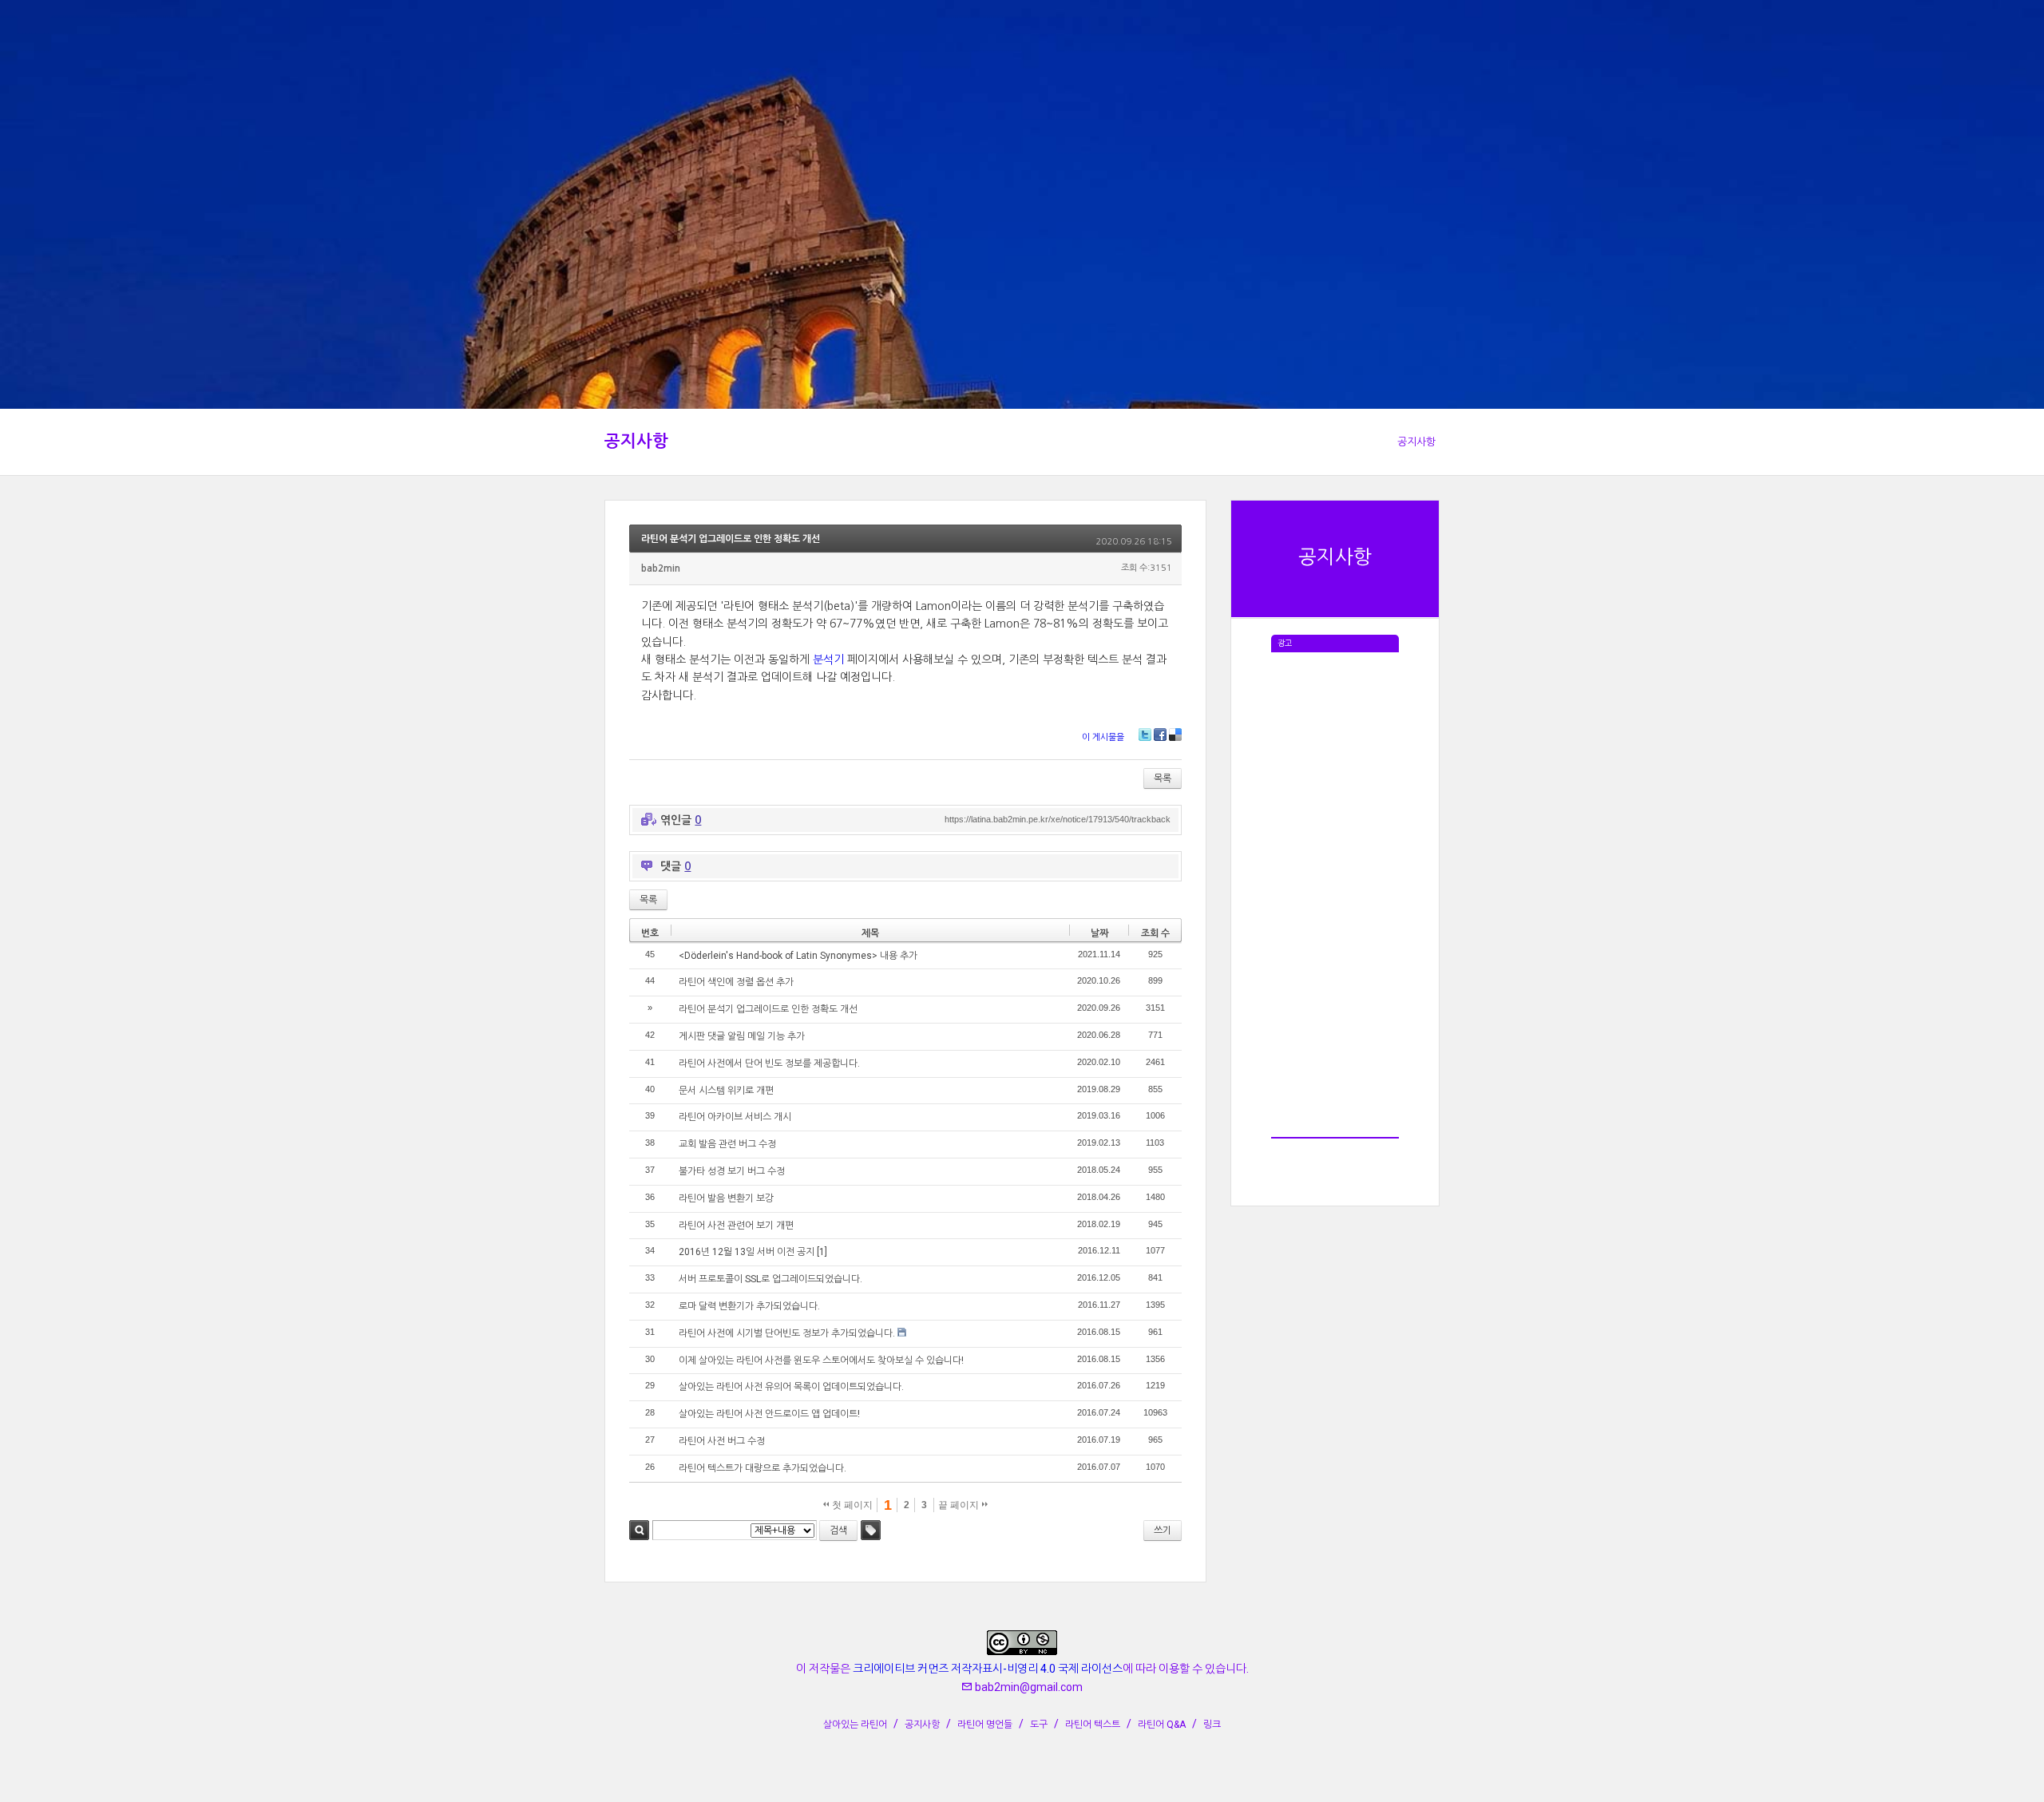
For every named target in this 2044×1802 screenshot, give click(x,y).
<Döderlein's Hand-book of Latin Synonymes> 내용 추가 (798, 956)
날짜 (1099, 933)
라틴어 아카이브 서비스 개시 (735, 1117)
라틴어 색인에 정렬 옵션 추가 (736, 982)
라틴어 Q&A (1162, 1725)
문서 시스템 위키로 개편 (726, 1091)
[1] (822, 1252)
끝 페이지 (960, 1505)
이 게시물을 (1103, 737)
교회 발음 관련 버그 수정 (727, 1144)
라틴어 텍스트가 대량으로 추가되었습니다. (763, 1468)
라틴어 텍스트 (1093, 1725)
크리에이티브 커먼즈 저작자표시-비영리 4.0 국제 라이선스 (988, 1669)
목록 (1163, 778)
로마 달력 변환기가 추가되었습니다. (749, 1306)
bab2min (661, 568)
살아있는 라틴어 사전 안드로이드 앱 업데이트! (769, 1414)
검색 (639, 1530)
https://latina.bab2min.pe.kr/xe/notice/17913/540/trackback (1058, 819)
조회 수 (1155, 933)
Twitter (1145, 735)
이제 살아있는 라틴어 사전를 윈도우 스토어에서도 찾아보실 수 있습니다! (821, 1360)
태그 (871, 1530)
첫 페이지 (851, 1505)
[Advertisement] (1335, 892)
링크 (1212, 1725)
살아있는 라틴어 (855, 1725)
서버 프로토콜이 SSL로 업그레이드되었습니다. (770, 1279)
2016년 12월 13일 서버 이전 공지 (747, 1252)
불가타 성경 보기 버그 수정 (732, 1171)
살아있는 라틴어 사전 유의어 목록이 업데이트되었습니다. (791, 1387)
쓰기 (1163, 1531)
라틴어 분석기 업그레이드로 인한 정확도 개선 (731, 539)
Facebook (1160, 735)
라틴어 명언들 (985, 1725)
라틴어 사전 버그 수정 (722, 1441)
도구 (1039, 1725)
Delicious (1175, 735)
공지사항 (636, 442)
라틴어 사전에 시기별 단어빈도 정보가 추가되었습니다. (787, 1333)
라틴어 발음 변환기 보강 (726, 1198)
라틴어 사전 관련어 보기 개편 (736, 1226)
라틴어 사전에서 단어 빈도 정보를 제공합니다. (769, 1063)
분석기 (828, 659)
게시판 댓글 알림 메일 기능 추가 (742, 1036)
